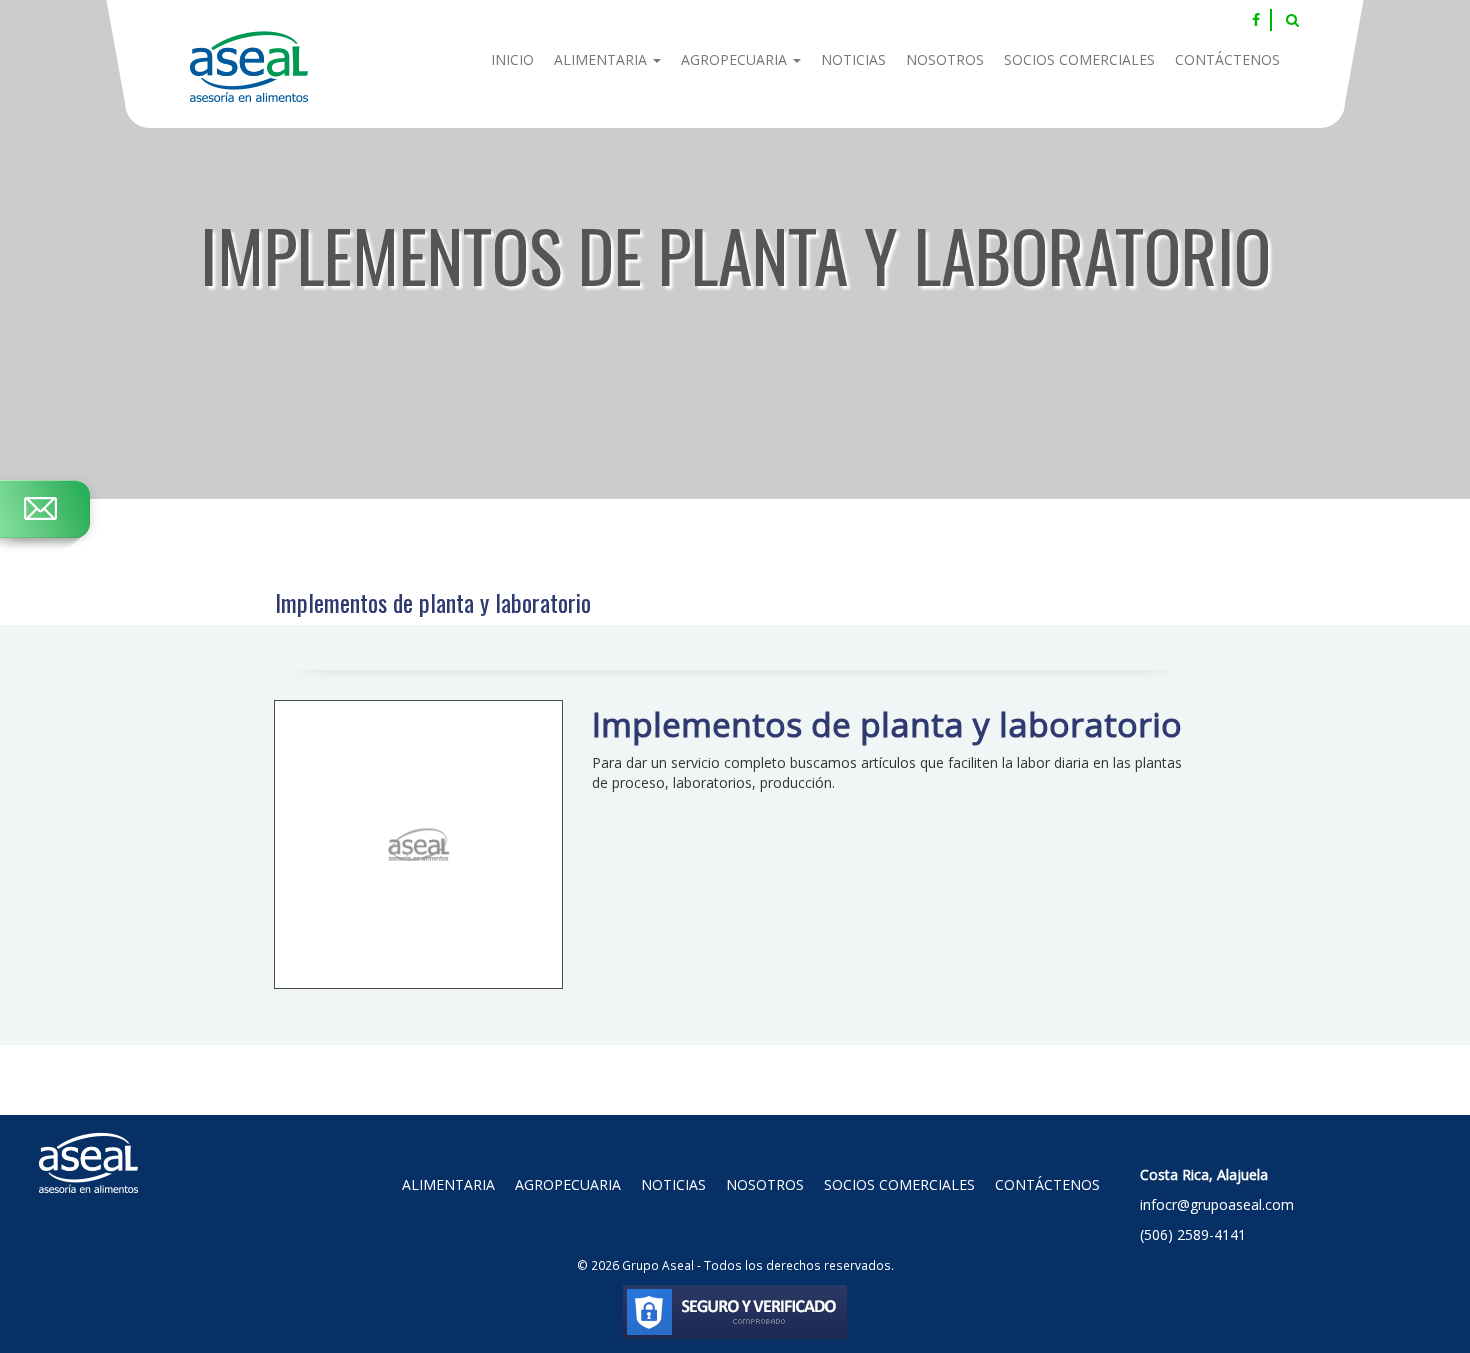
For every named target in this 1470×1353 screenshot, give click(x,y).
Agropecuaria (736, 59)
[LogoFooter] (89, 1140)
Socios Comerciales (1079, 59)
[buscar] (1292, 20)
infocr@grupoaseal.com (1217, 1204)
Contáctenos (1227, 59)
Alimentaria (602, 59)
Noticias (853, 59)
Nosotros (945, 59)
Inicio (512, 59)
